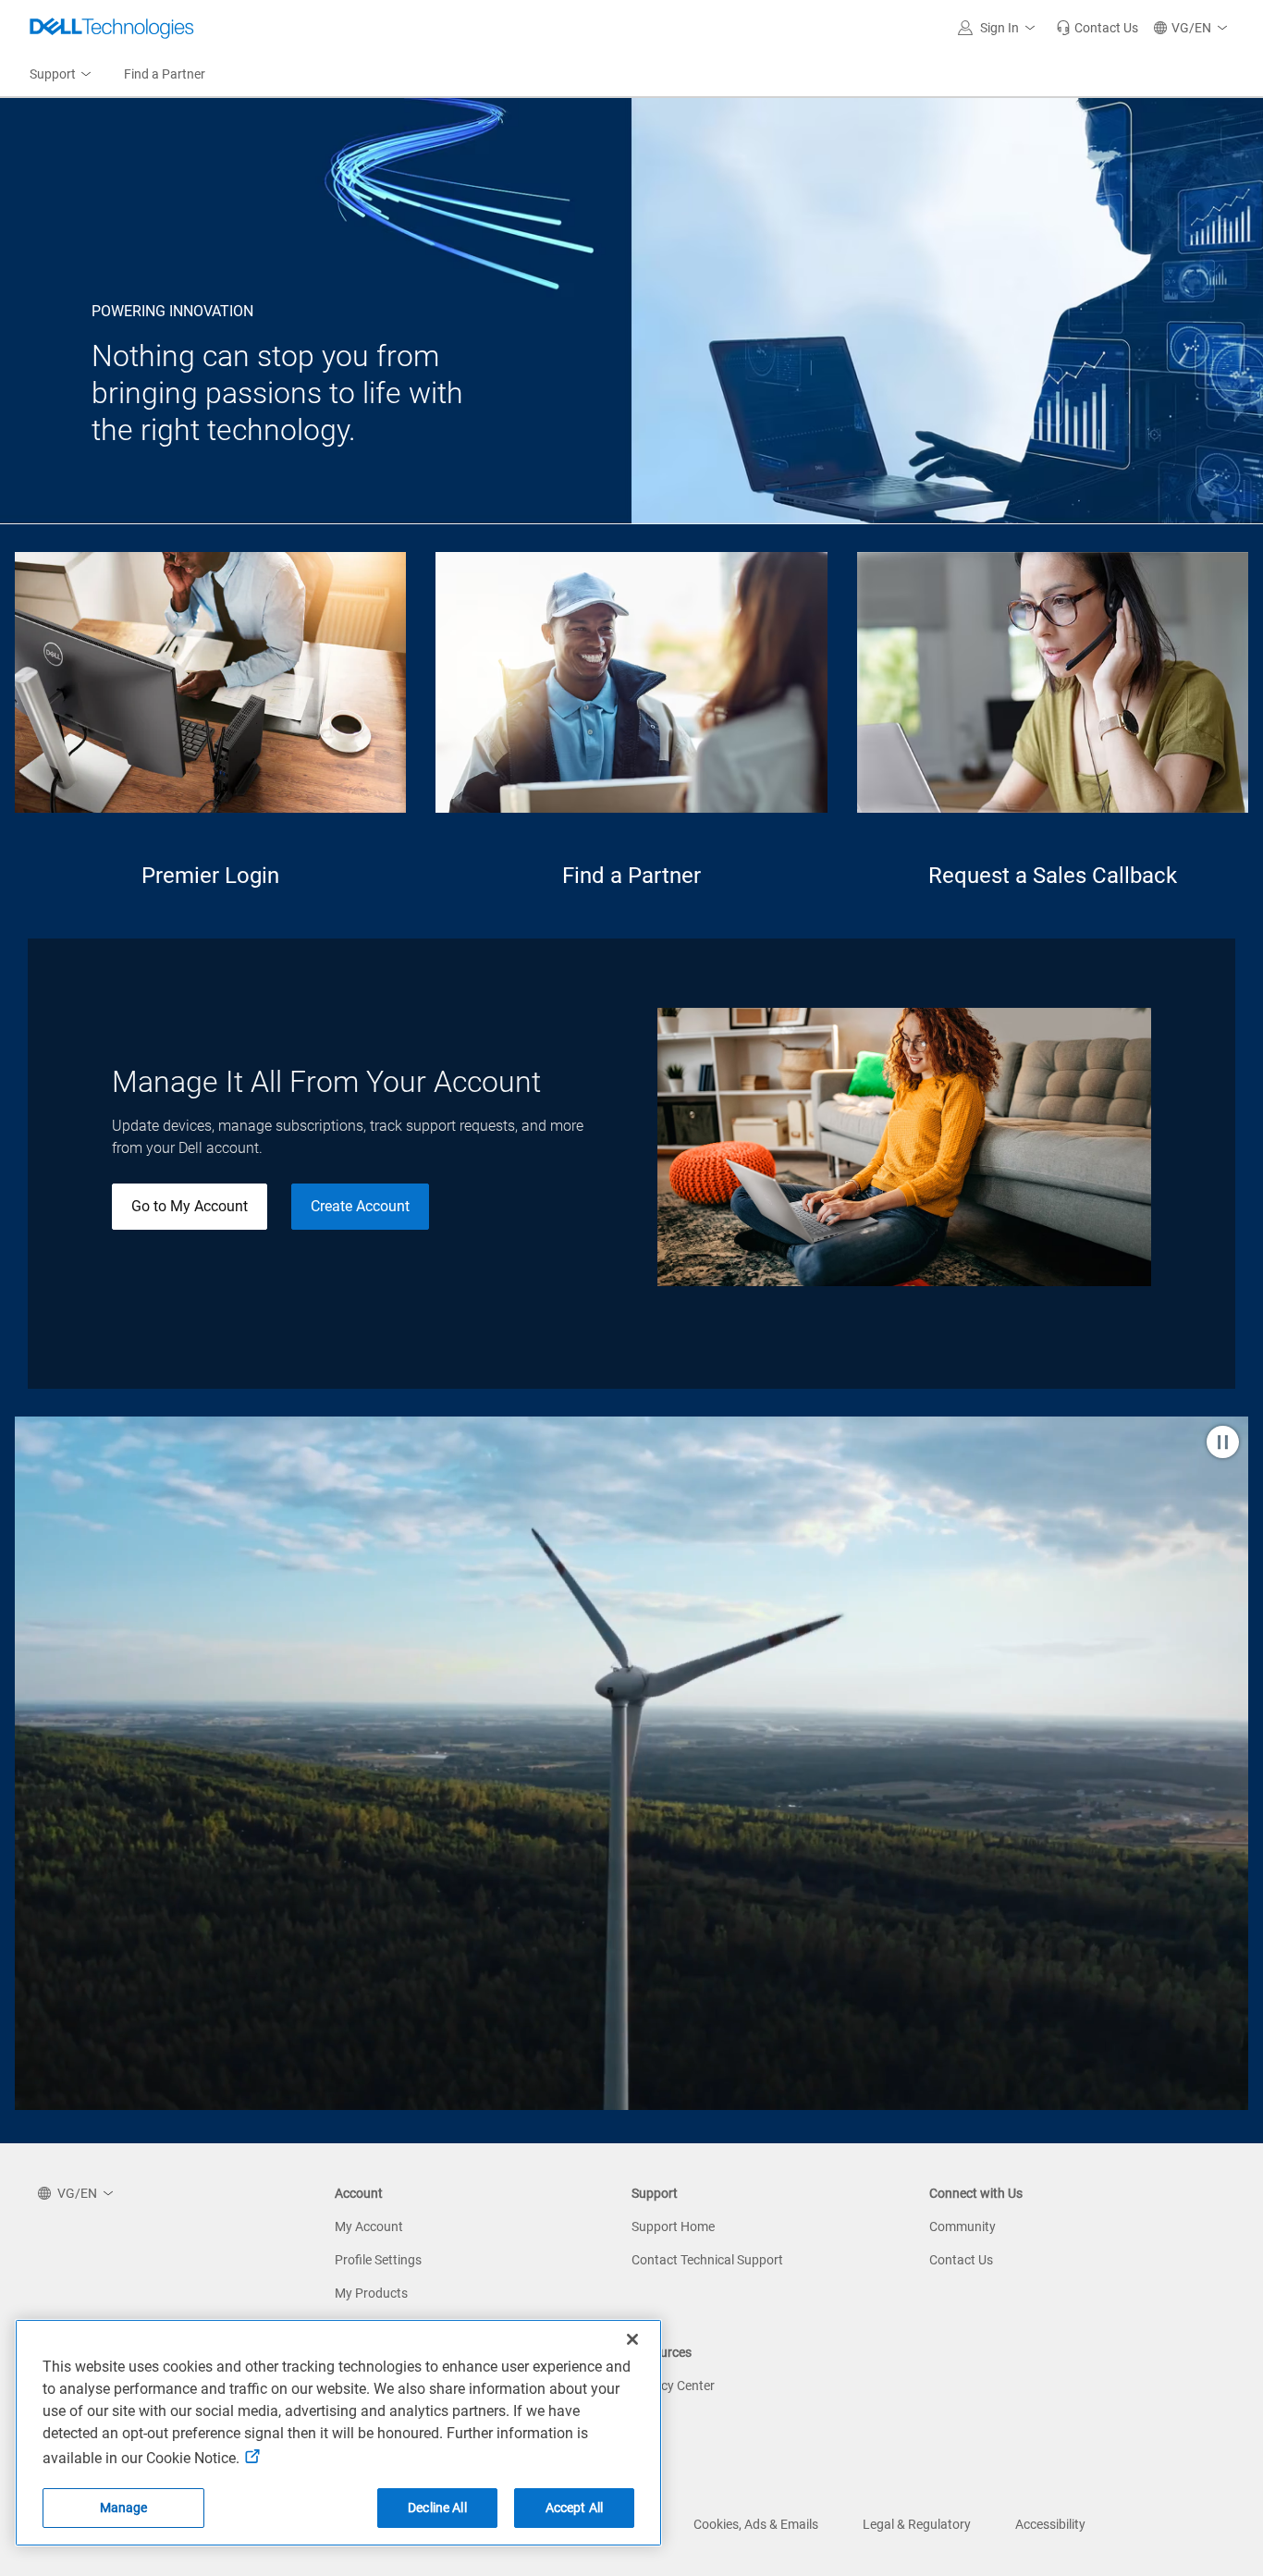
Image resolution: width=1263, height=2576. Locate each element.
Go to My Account (190, 1206)
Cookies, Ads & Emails (756, 2524)
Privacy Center (673, 2386)
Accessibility (1050, 2524)
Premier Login (210, 876)
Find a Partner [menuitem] (165, 74)
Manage (124, 2508)
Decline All (437, 2508)
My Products (371, 2293)
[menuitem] (62, 75)
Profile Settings (378, 2260)
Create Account (360, 1206)
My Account (369, 2226)
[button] (999, 28)
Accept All (574, 2508)
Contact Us (961, 2260)
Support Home (673, 2226)
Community (963, 2226)
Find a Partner (631, 876)
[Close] (632, 2339)
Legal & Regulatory (917, 2524)
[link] (1097, 28)
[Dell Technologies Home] (112, 28)
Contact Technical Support (707, 2260)
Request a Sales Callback (1053, 876)
